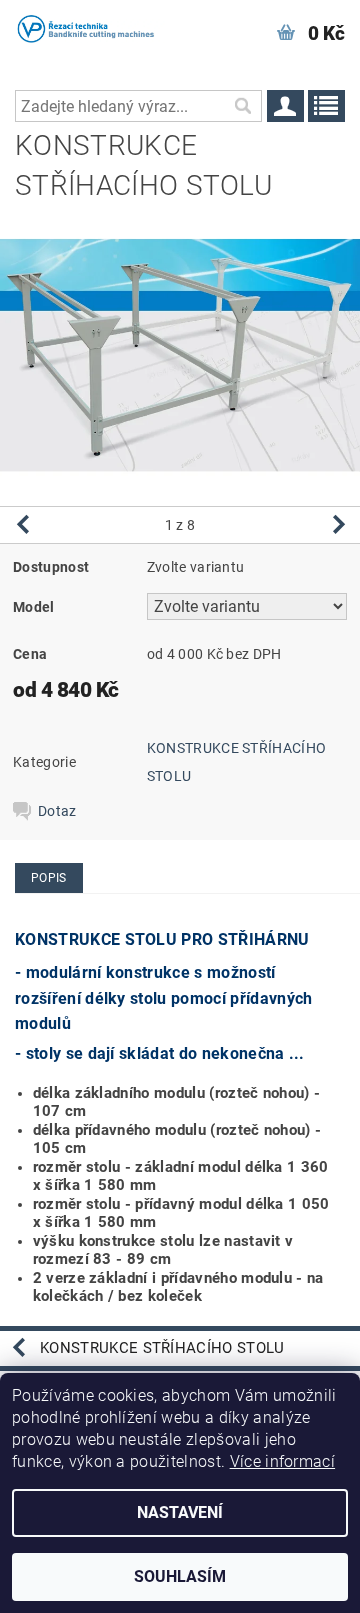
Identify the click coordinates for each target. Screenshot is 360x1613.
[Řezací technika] (90, 26)
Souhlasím (180, 1576)
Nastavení (180, 1512)
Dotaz (57, 811)
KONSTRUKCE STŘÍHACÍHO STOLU (162, 1348)
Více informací (282, 1461)
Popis (49, 878)
